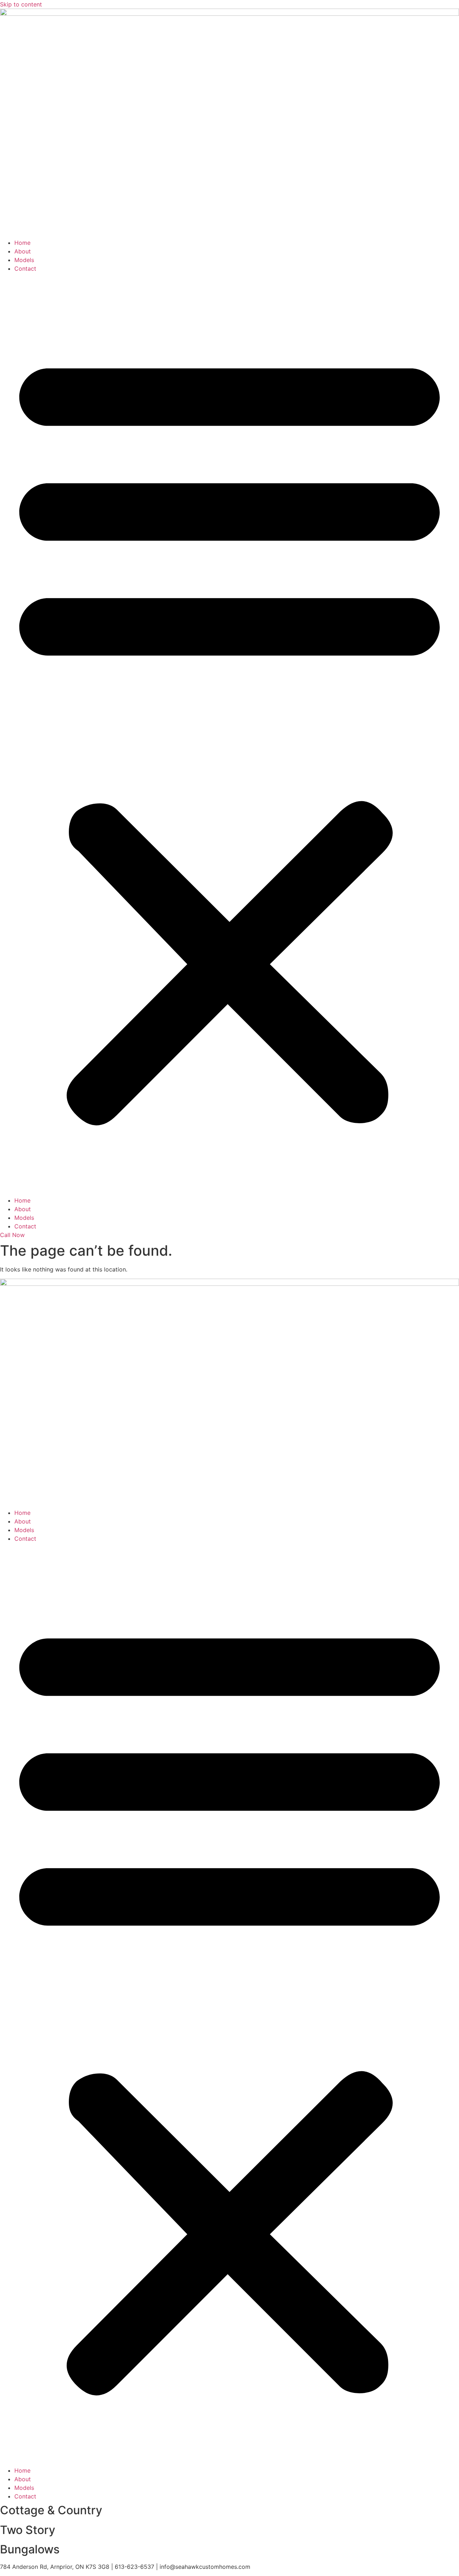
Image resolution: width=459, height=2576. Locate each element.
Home (22, 243)
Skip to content (21, 4)
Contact (25, 269)
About (23, 251)
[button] (229, 734)
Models (24, 260)
